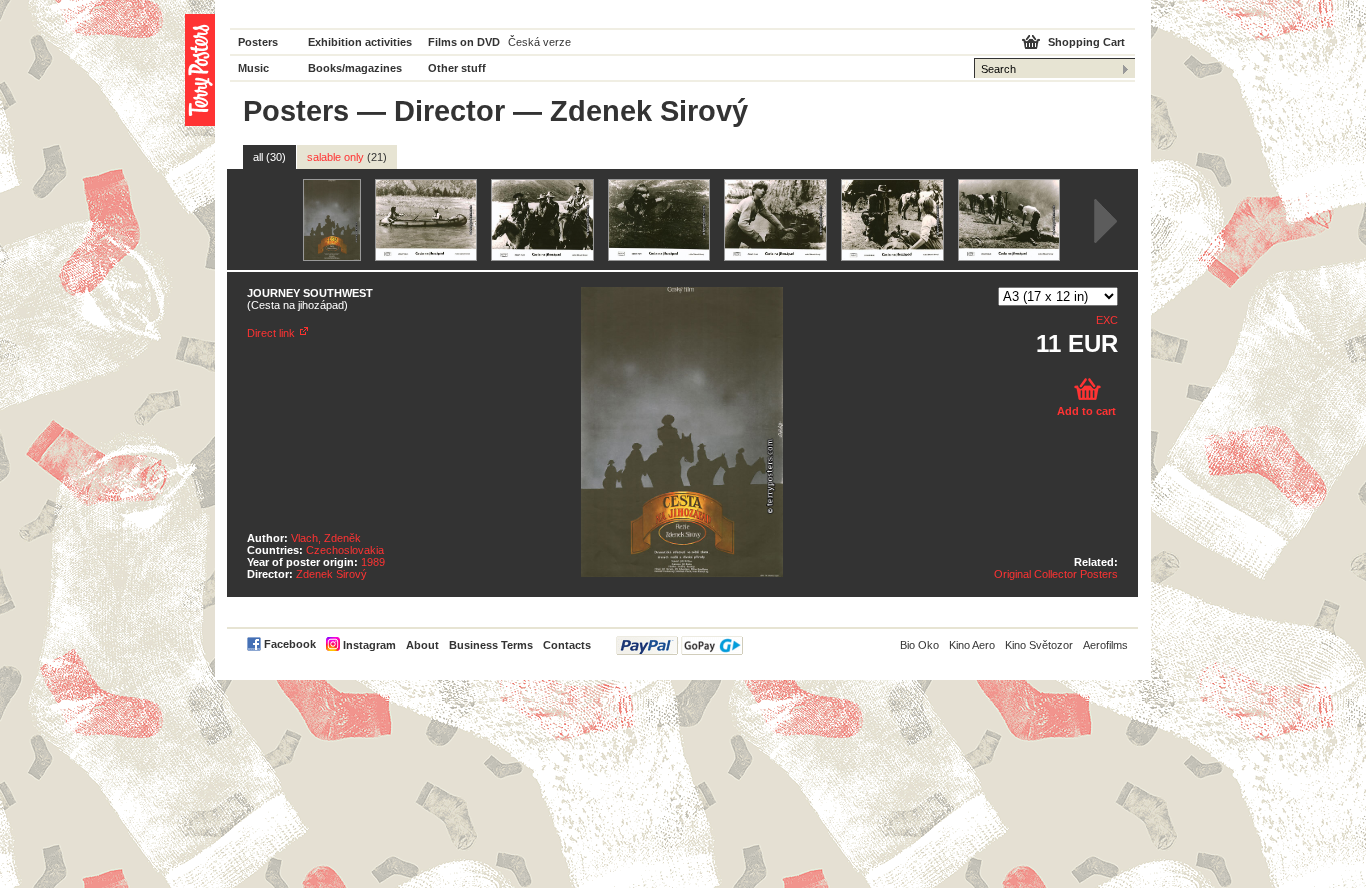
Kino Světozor (1039, 645)
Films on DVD (464, 42)
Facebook (290, 644)
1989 (373, 562)
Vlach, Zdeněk (326, 538)
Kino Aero (972, 645)
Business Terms (491, 645)
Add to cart (1086, 411)
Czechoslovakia (345, 550)
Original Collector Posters (1056, 574)
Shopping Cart (1086, 42)
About (422, 645)
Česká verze (539, 42)
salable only (347, 157)
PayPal (679, 645)
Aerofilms (1105, 645)
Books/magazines (355, 68)
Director (449, 111)
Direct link (271, 333)
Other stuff (457, 68)
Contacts (567, 645)
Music (253, 68)
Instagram (369, 645)
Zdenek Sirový (331, 574)
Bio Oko (919, 645)
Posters (258, 42)
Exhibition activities (360, 42)
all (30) (269, 157)
